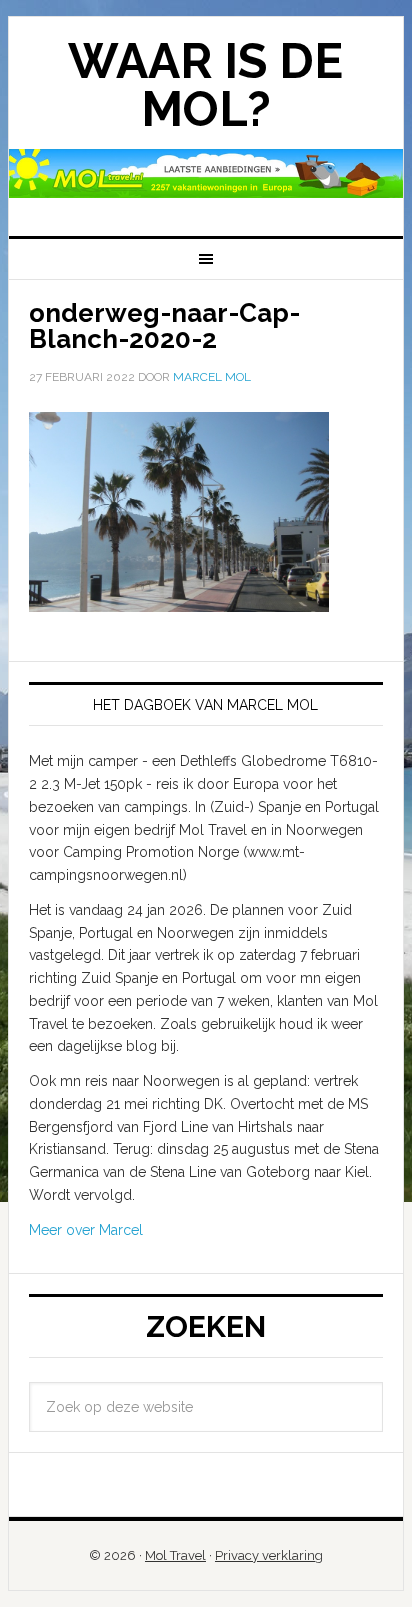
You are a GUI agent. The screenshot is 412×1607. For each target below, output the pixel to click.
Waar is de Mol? (205, 85)
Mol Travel (175, 1555)
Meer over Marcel (86, 1230)
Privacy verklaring (269, 1555)
